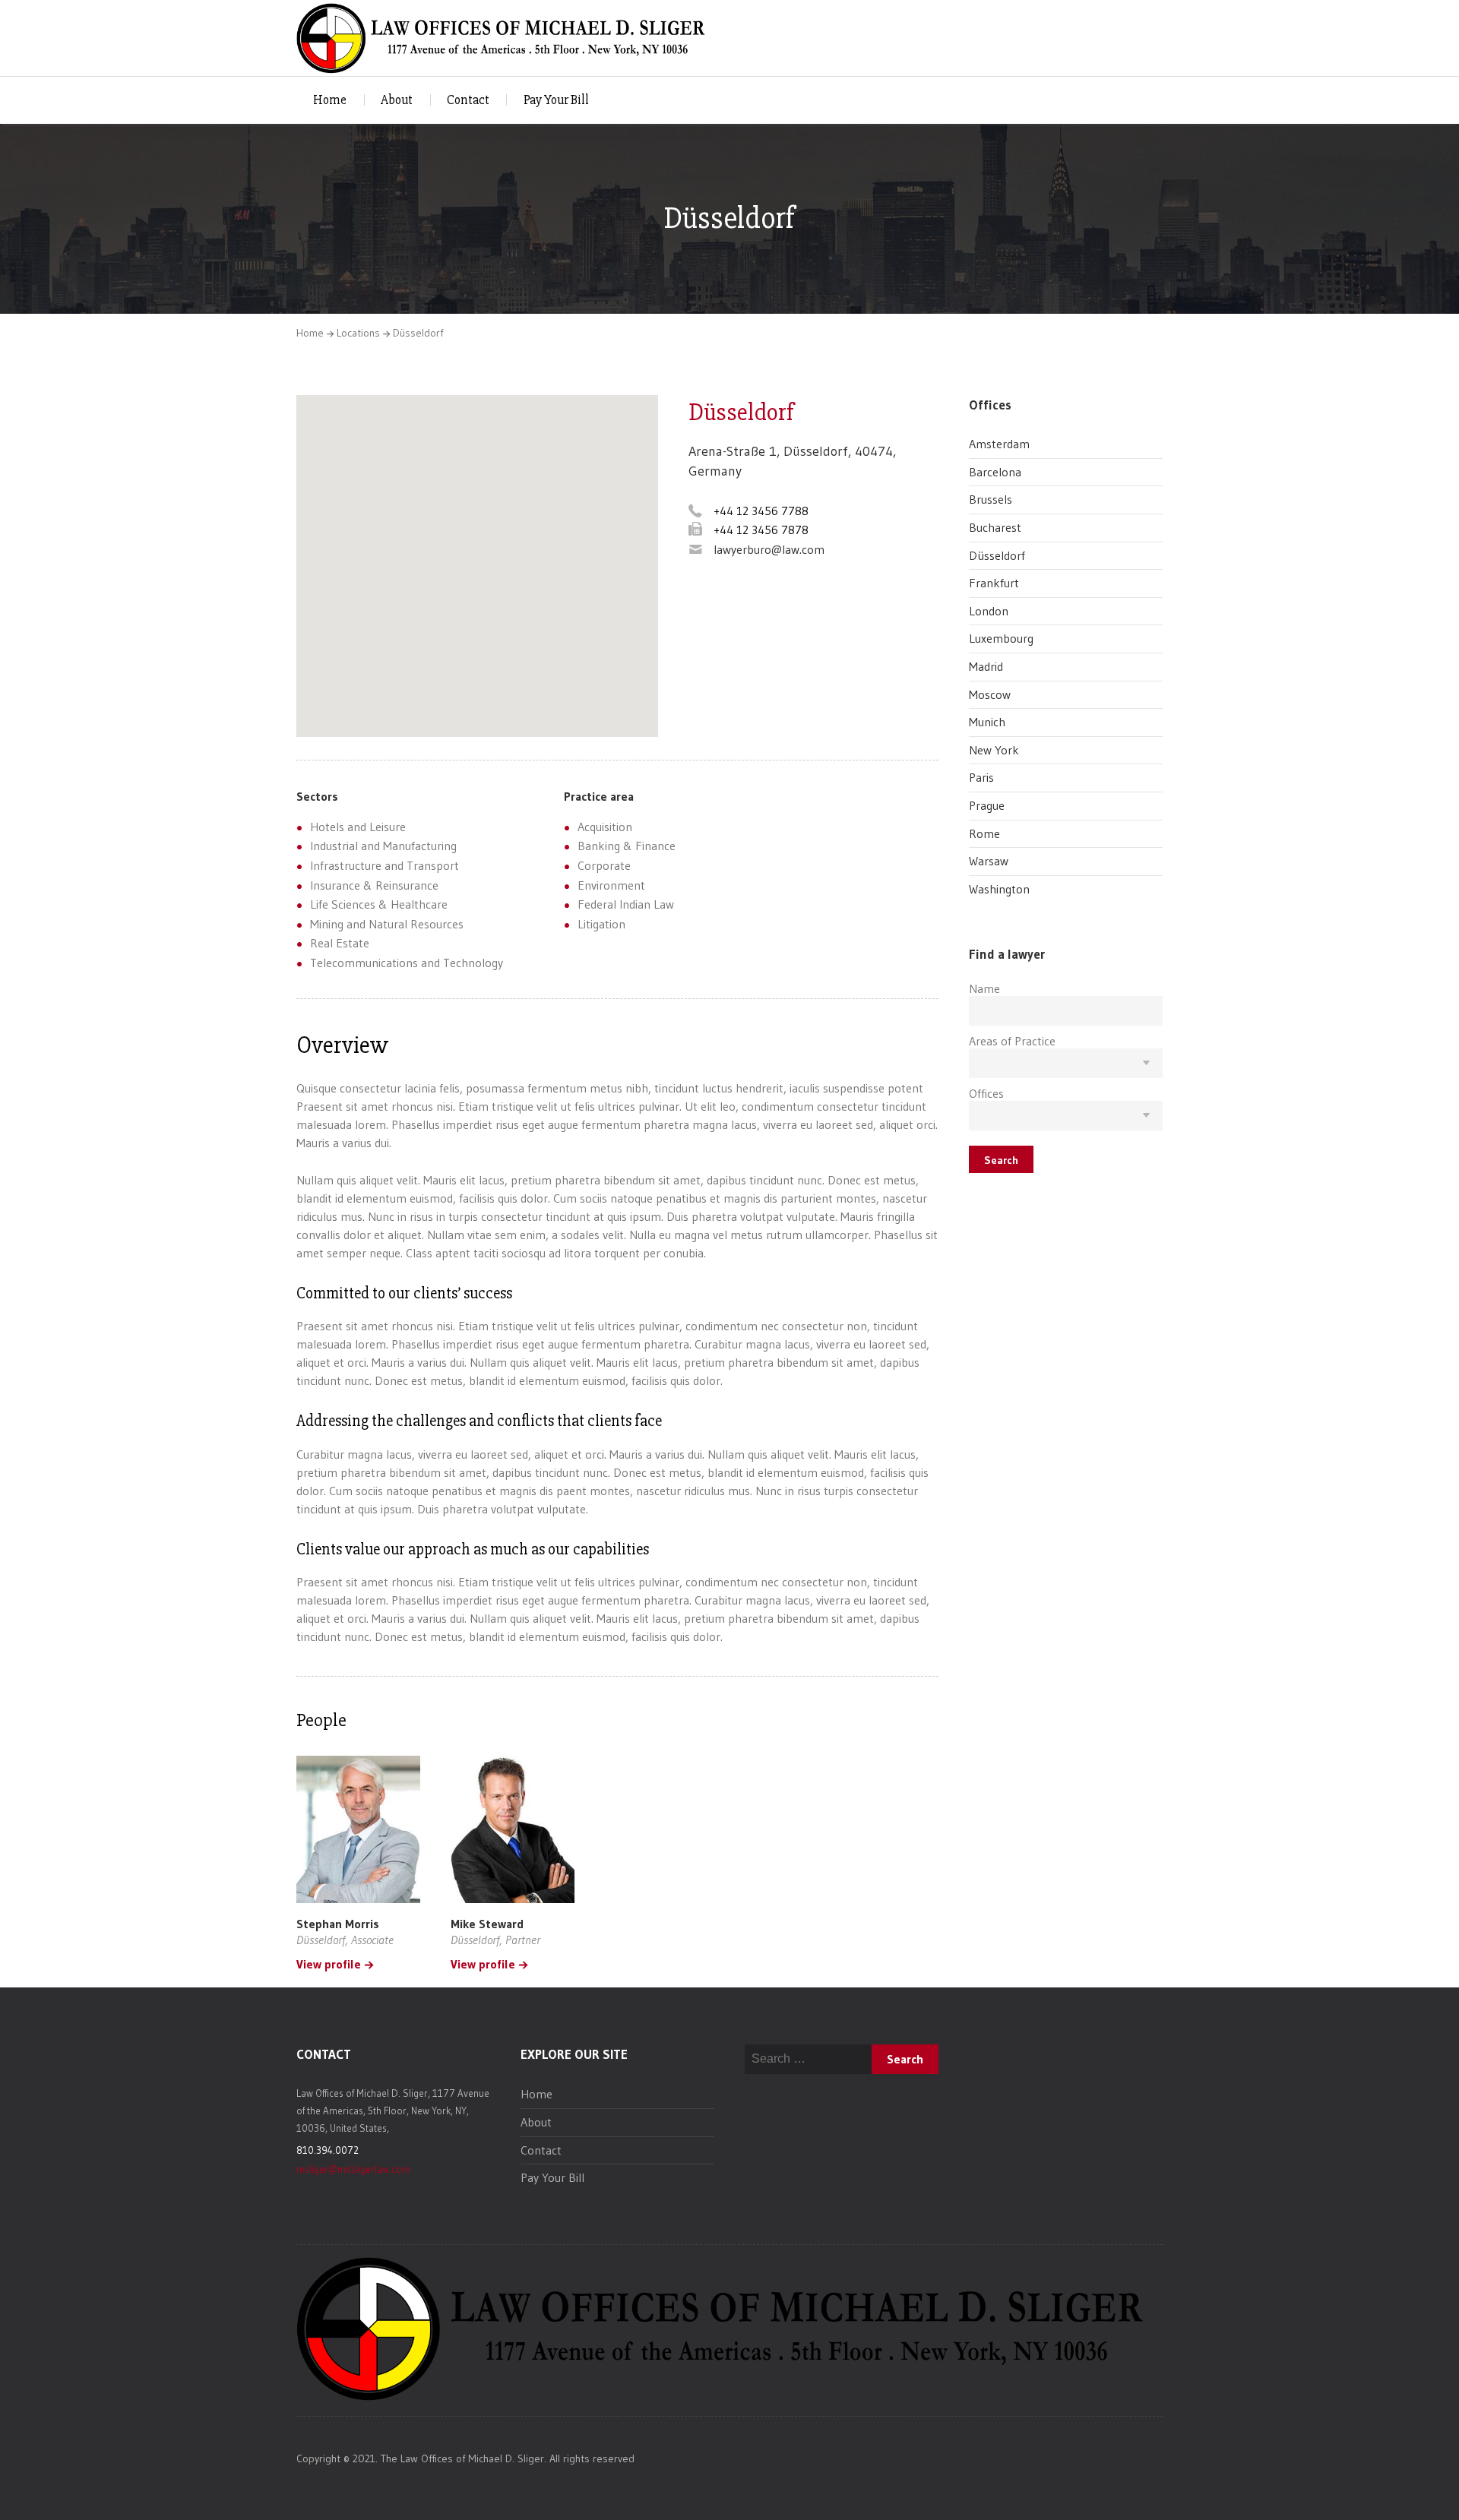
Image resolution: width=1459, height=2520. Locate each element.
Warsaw (989, 861)
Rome (984, 833)
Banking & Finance (627, 846)
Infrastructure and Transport (385, 865)
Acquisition (605, 827)
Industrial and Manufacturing (383, 846)
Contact (468, 100)
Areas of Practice (1012, 1041)
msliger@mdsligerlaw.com (353, 2169)
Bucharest (995, 527)
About (397, 100)
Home (330, 100)
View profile (329, 1965)
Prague (987, 805)
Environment (611, 885)
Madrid (986, 666)
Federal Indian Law (626, 904)
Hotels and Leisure (358, 827)
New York (994, 750)
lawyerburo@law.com (769, 549)
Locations (358, 333)
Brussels (991, 499)
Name (984, 988)
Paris (981, 777)
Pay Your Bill (556, 100)
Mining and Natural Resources (387, 924)
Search (1001, 1160)
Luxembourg (1001, 638)
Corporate (604, 865)
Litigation (601, 924)
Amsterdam (999, 444)
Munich (987, 722)
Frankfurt (994, 583)
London (989, 611)
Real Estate (340, 943)
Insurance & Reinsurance (374, 885)
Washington (999, 889)
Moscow (990, 694)
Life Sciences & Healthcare (379, 904)
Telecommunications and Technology (407, 963)
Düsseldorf (997, 555)
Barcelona (995, 472)
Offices (986, 1093)
